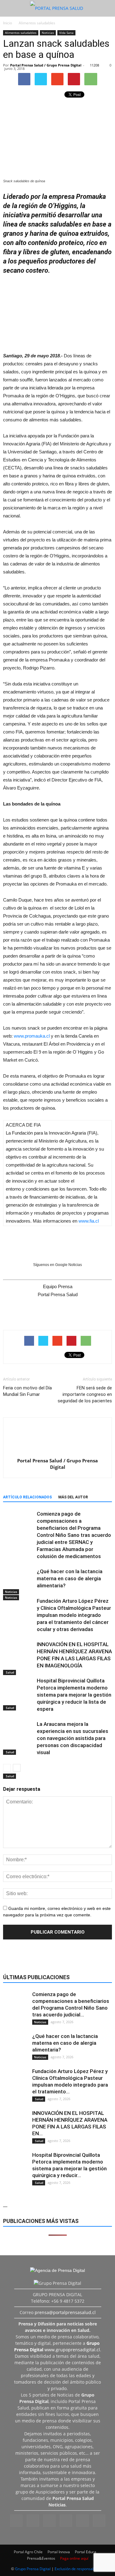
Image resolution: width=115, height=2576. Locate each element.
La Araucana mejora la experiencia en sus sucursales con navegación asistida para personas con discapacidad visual (73, 1738)
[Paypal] (66, 2521)
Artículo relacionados (27, 1497)
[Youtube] (99, 2521)
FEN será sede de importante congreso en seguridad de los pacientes (85, 1394)
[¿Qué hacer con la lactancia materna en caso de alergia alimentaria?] (18, 1584)
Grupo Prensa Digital (33, 2569)
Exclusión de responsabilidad (79, 2569)
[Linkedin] (49, 2521)
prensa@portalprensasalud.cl (65, 2312)
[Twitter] (82, 2521)
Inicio (8, 23)
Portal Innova (59, 2552)
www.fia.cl (89, 1221)
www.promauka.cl (32, 1036)
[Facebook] (16, 2521)
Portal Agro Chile (28, 2552)
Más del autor (73, 1497)
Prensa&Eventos (41, 2558)
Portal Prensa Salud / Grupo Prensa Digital (46, 65)
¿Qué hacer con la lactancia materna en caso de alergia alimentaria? (70, 1578)
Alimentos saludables (21, 33)
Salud (10, 1776)
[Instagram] (33, 2521)
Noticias (48, 33)
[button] (106, 8)
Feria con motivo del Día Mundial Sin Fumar (27, 1391)
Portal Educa (86, 2552)
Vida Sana (66, 33)
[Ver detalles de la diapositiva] (57, 311)
